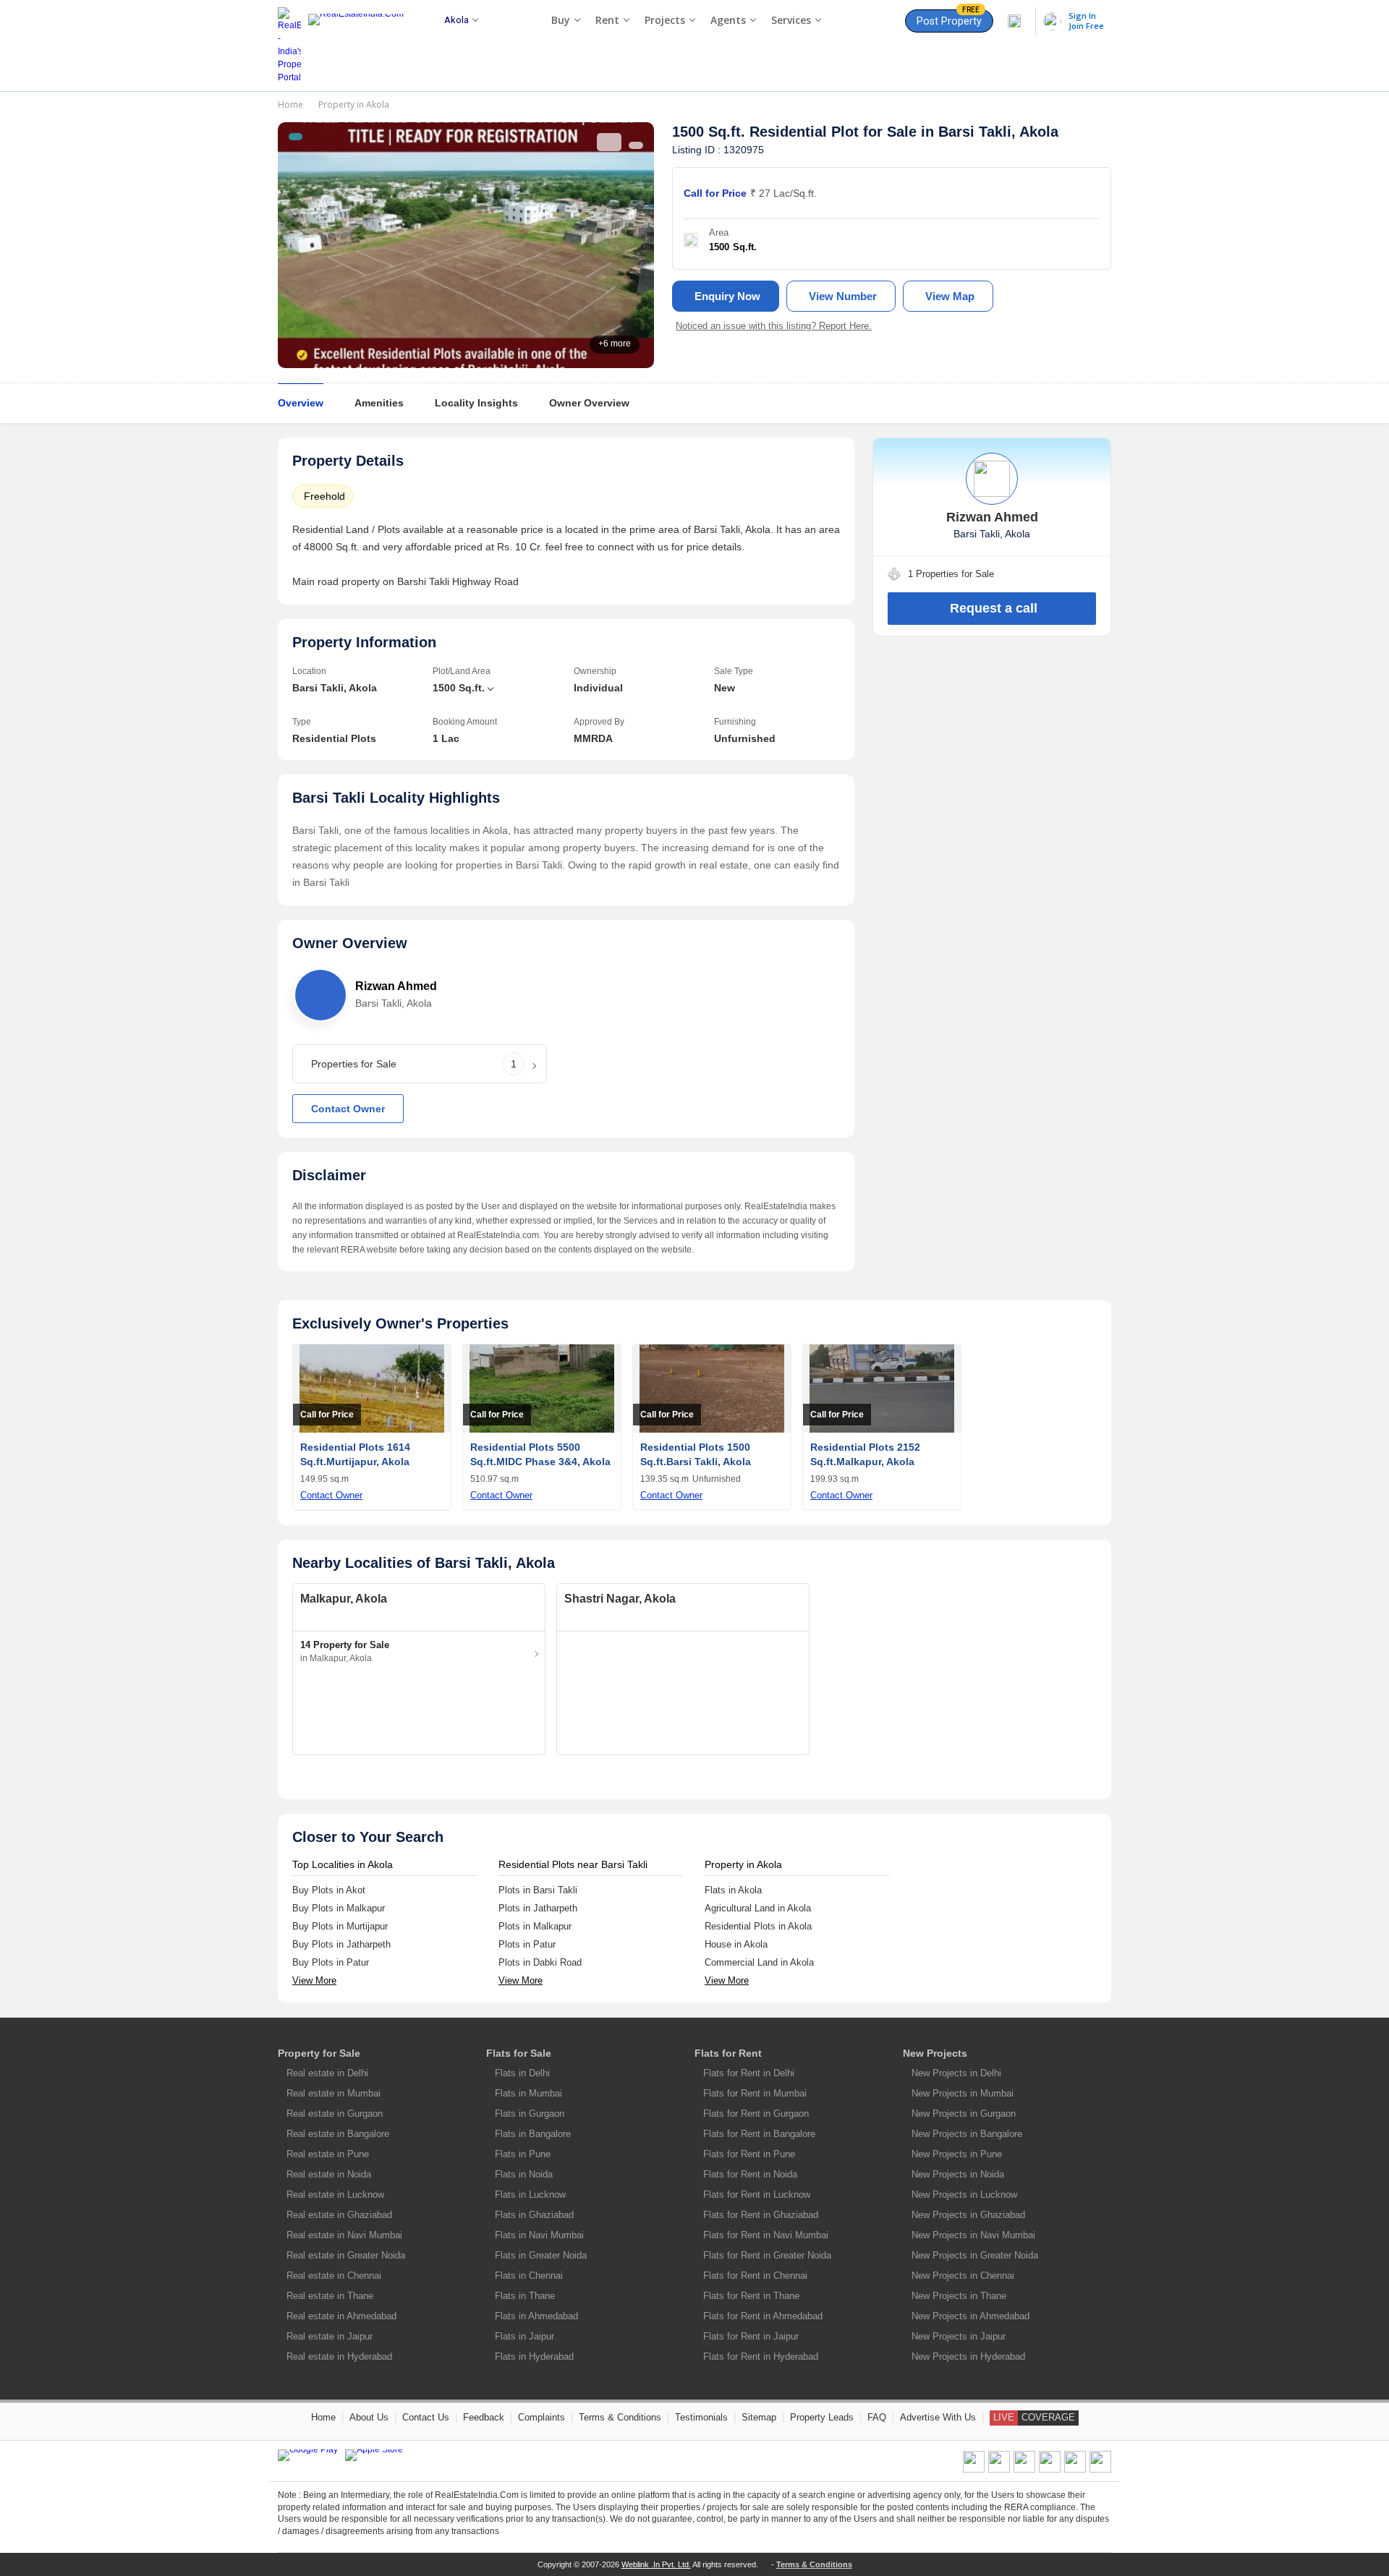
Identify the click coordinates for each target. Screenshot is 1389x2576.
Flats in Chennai (529, 2276)
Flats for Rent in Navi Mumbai (766, 2235)
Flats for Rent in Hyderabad (761, 2357)
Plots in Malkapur (535, 1926)
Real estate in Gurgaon (335, 2114)
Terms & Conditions (620, 2417)
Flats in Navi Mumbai (539, 2235)
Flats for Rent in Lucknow (757, 2195)
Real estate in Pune (328, 2154)
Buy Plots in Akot (329, 1890)
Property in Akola (354, 105)
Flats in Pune (523, 2154)
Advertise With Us (938, 2417)
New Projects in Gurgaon (964, 2114)
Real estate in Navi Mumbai (344, 2235)
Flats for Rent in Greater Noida (767, 2255)
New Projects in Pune (957, 2154)
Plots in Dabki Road (540, 1962)
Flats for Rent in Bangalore (759, 2134)
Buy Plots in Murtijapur (340, 1926)
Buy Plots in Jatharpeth (341, 1944)
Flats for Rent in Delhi (749, 2073)
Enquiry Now (727, 296)
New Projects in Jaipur (959, 2336)
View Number (843, 296)
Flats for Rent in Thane (751, 2296)
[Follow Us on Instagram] (1100, 2470)
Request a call (994, 608)
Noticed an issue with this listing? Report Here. (774, 326)
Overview (301, 403)
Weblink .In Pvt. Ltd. (656, 2564)
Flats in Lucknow (530, 2195)
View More (314, 1980)
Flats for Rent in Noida (750, 2174)
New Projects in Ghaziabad (968, 2215)
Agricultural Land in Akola (758, 1908)
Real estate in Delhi (327, 2073)
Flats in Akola (733, 1890)
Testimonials (701, 2417)
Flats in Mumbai (528, 2093)
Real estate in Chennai (334, 2276)
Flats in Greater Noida (541, 2255)
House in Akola (736, 1944)
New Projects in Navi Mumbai (973, 2235)
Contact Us (426, 2417)
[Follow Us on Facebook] (974, 2470)
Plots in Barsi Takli (538, 1890)
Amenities (379, 403)
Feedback (484, 2417)
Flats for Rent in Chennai (755, 2276)
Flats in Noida (524, 2174)
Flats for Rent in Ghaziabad (761, 2215)
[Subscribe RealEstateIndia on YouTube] (1075, 2470)
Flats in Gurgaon (530, 2114)
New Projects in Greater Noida (975, 2255)
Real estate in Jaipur (330, 2336)
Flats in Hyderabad (534, 2357)
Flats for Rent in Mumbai (755, 2093)
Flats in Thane (525, 2296)
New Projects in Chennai (963, 2276)
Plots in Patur (527, 1944)
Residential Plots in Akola (758, 1926)
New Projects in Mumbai (963, 2093)
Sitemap (759, 2417)
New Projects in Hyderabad (968, 2357)
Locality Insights (476, 403)
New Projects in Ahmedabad (970, 2316)
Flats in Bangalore (533, 2134)
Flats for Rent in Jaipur (751, 2336)
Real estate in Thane (330, 2296)
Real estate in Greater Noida (346, 2255)
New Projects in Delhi (956, 2073)
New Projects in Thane (959, 2296)
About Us (369, 2417)
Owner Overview (589, 403)
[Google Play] (308, 2455)
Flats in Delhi (522, 2073)
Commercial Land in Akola (759, 1962)
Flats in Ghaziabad (534, 2215)
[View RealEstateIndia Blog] (999, 2470)
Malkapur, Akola (344, 1599)
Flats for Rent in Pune (749, 2154)
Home (290, 105)
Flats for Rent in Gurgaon (756, 2114)
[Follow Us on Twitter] (1050, 2470)
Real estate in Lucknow (335, 2195)
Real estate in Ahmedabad (341, 2316)
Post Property (949, 18)
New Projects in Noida (958, 2174)
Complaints (541, 2417)
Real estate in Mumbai (334, 2093)
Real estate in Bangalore (338, 2134)
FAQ (877, 2417)
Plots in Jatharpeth (538, 1908)
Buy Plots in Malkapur (339, 1908)
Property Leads (822, 2417)
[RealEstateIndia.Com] (361, 46)
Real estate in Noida (329, 2174)
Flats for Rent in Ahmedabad (763, 2316)
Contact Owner (348, 1109)
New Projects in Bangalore (967, 2134)
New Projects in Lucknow (964, 2195)
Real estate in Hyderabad (339, 2357)
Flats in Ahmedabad (536, 2316)
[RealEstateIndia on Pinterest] (1024, 2470)
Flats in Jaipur (524, 2336)
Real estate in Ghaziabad (339, 2215)
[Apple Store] (374, 2455)
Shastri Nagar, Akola (620, 1599)
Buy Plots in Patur (331, 1962)
